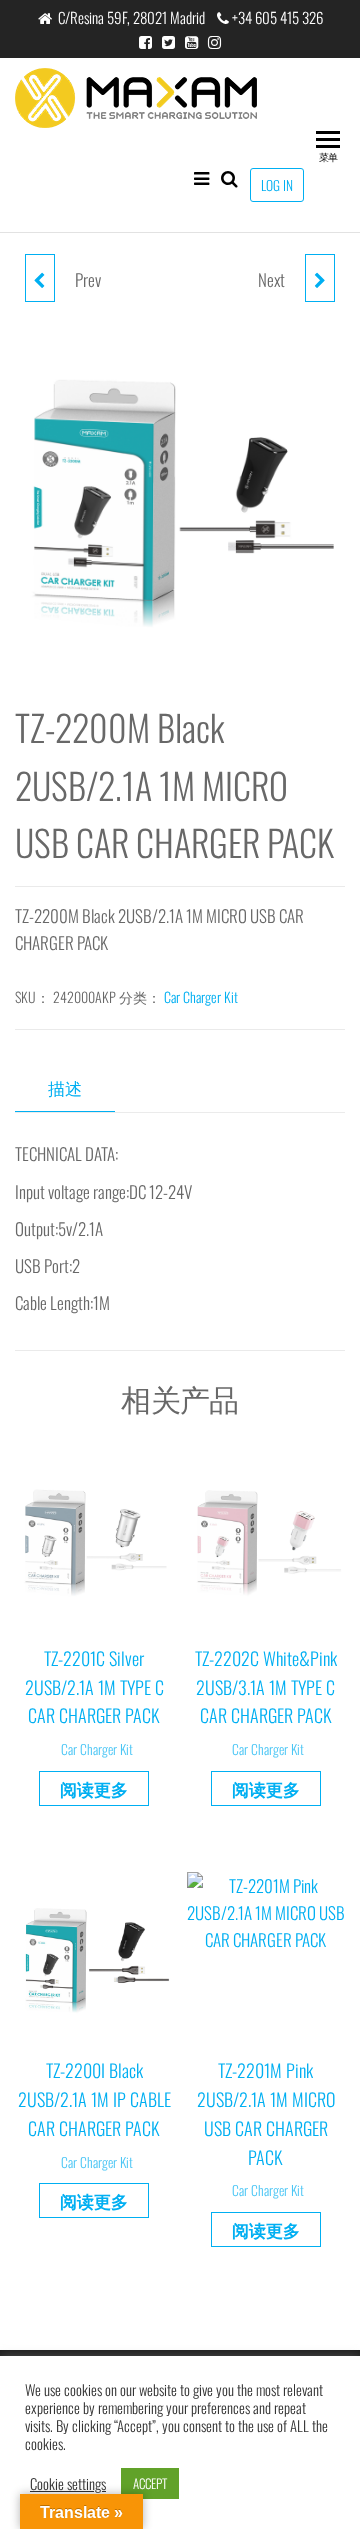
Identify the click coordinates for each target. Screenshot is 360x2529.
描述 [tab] (65, 1087)
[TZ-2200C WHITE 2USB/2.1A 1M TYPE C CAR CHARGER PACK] (40, 278)
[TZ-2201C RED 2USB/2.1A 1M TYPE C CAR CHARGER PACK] (320, 278)
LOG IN (277, 185)
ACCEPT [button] (150, 2483)
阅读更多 (94, 1788)
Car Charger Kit (201, 996)
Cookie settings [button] (68, 2484)
